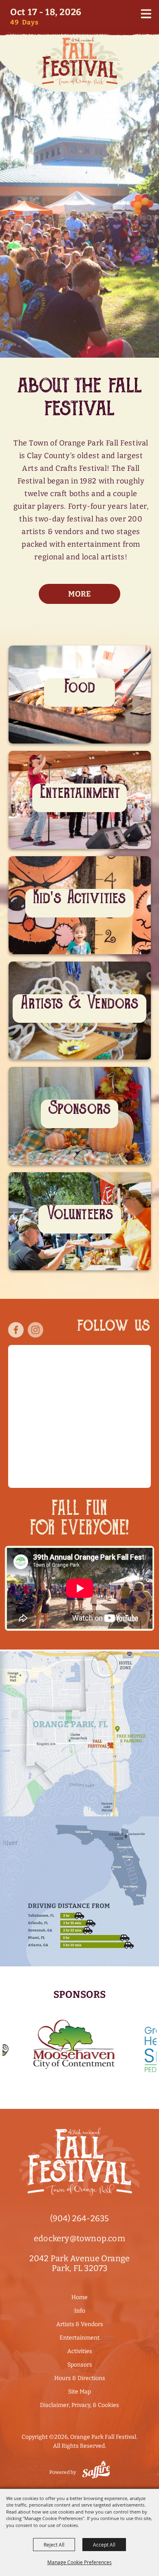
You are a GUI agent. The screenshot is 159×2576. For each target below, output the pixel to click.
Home (79, 2297)
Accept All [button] (104, 2545)
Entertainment (79, 2338)
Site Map (79, 2392)
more (79, 594)
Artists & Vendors (80, 2324)
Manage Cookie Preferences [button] (79, 2562)
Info (80, 2311)
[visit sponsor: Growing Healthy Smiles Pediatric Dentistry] (105, 2046)
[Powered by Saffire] (96, 2469)
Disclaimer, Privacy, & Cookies (79, 2405)
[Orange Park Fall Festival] (79, 61)
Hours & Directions (80, 2378)
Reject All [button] (54, 2545)
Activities (80, 2351)
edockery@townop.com (79, 2238)
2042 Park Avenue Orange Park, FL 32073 (80, 2263)
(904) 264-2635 (80, 2218)
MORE (79, 748)
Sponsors (80, 2365)
